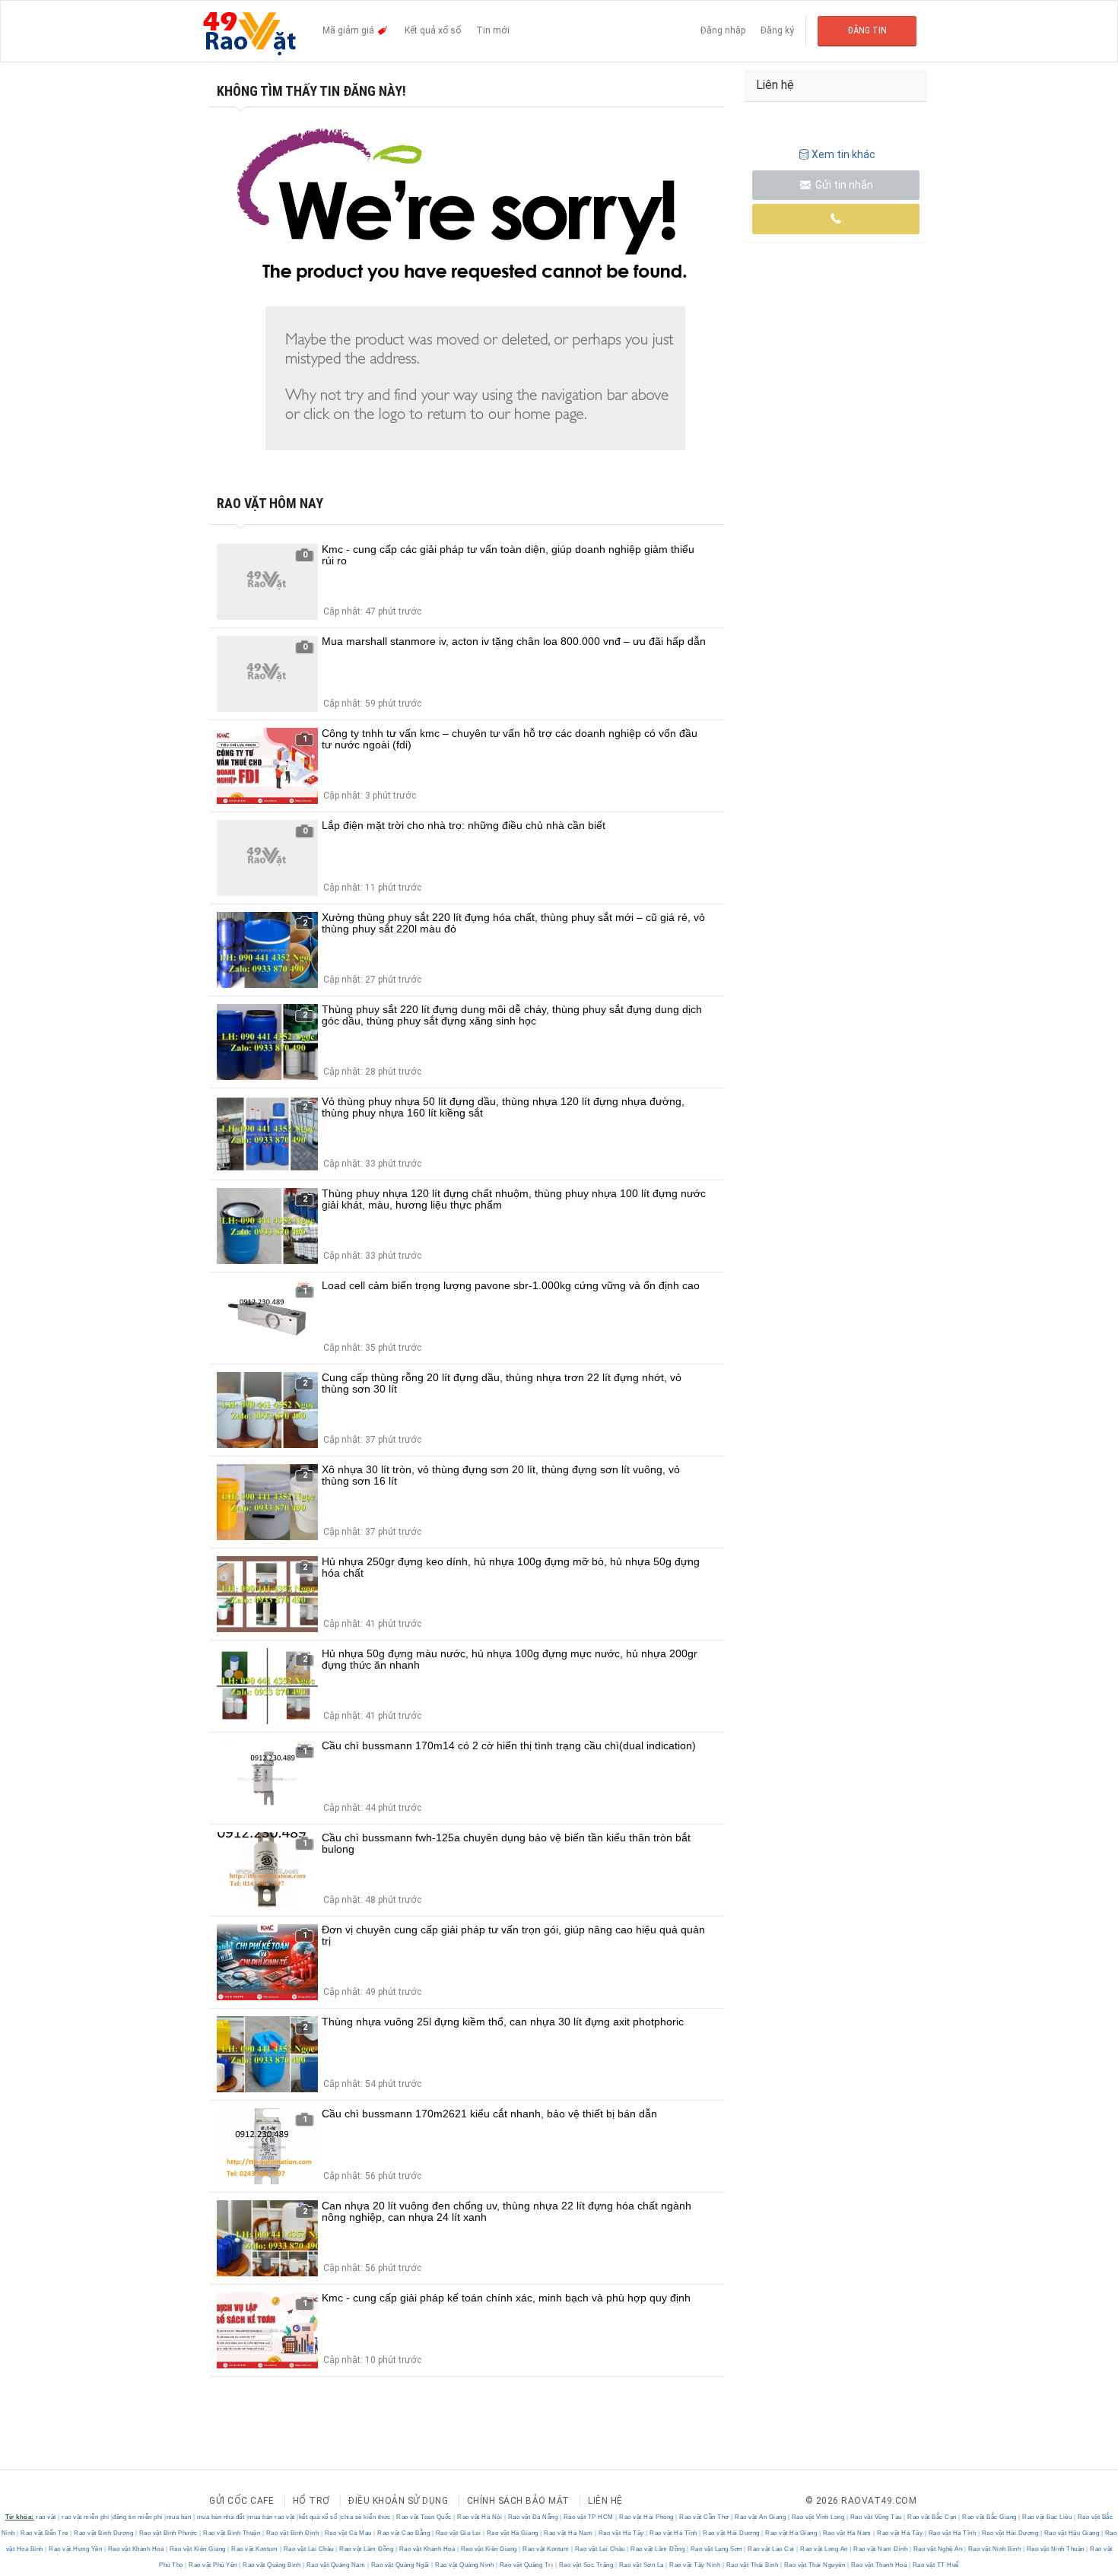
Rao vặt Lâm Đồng (367, 2549)
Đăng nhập (723, 30)
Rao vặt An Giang (761, 2517)
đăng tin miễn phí (138, 2517)
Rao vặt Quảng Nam (336, 2565)
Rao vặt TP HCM (588, 2517)
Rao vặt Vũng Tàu (876, 2517)
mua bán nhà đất (221, 2517)
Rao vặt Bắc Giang (990, 2517)
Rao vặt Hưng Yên (76, 2549)
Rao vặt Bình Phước (168, 2533)
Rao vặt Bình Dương (104, 2533)
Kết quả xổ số (433, 30)
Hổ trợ (311, 2501)
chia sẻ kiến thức (366, 2517)
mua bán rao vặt (272, 2517)
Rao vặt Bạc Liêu (1047, 2517)
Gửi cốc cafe (241, 2501)
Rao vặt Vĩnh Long (818, 2517)
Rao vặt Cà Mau (348, 2533)
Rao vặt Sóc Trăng (586, 2565)
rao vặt (46, 2517)
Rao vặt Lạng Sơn (716, 2549)
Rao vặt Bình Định (292, 2533)
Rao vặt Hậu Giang (1072, 2533)
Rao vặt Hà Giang (512, 2533)
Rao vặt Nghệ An (938, 2549)
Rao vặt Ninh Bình (994, 2549)
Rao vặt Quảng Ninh (465, 2565)
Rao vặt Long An (824, 2549)
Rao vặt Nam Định (881, 2549)
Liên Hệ (605, 2501)
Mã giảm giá (349, 30)
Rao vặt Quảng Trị (526, 2565)
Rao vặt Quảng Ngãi (400, 2565)
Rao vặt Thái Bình (752, 2565)
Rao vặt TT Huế (935, 2565)
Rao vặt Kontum (255, 2549)
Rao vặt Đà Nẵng (533, 2517)
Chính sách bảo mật (518, 2501)
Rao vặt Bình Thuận (232, 2533)
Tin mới (493, 30)
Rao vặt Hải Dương (732, 2533)
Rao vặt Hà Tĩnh (674, 2533)
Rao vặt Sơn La (641, 2565)
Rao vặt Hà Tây (621, 2533)
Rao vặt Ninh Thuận (1055, 2549)
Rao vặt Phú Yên (213, 2565)
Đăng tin (867, 30)
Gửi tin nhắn (843, 185)
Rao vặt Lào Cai (772, 2549)
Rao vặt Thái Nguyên (815, 2565)
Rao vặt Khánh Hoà (136, 2549)
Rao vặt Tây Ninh (695, 2565)
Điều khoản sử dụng (398, 2501)
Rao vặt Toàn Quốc (424, 2517)
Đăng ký (777, 30)
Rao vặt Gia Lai (458, 2533)
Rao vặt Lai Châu (308, 2549)
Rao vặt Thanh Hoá (879, 2565)
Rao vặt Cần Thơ (705, 2517)
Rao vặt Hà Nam (569, 2533)
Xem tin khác (843, 154)
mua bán (179, 2517)
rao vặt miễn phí (85, 2517)
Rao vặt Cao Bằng (404, 2533)
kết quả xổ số (318, 2517)
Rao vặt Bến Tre (45, 2533)
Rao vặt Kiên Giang (197, 2549)
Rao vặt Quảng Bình (272, 2565)
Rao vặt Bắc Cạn (932, 2517)
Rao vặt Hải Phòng (647, 2517)
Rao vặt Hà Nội (480, 2517)
